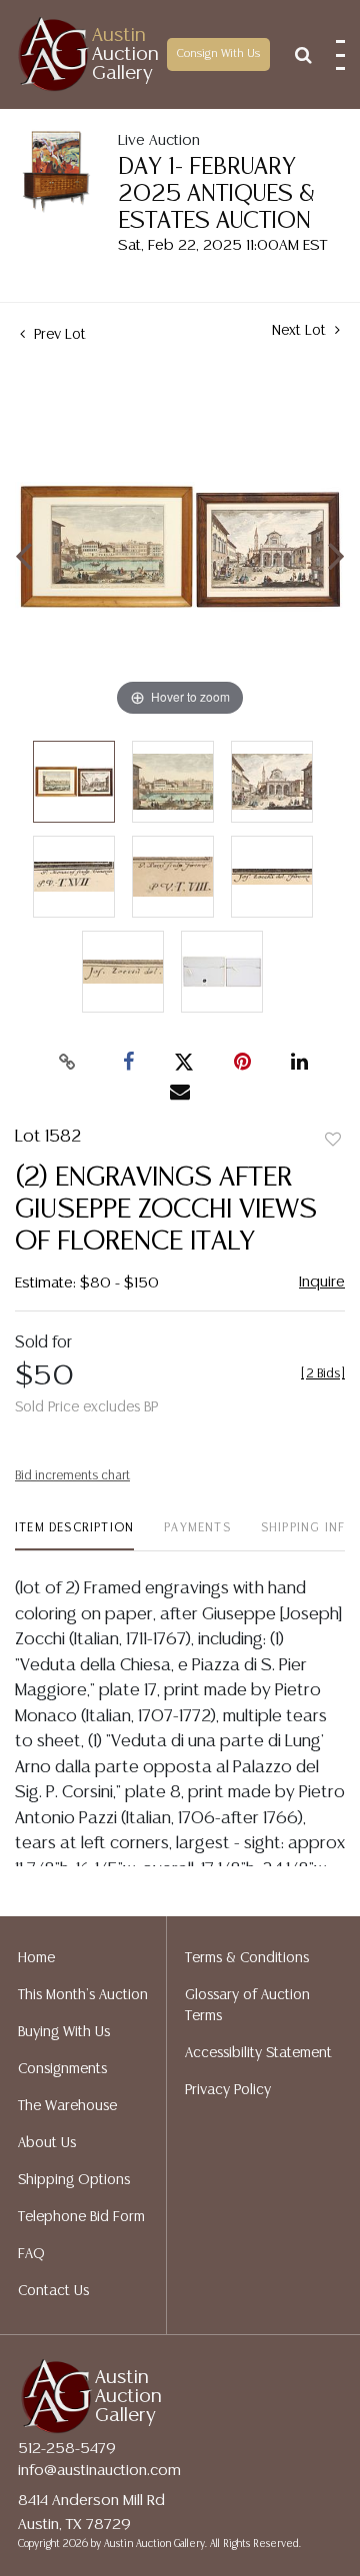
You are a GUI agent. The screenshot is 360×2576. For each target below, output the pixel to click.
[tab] (74, 1536)
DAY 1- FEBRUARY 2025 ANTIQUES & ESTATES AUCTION (216, 194)
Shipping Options (74, 2180)
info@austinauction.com (99, 2471)
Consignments (62, 2069)
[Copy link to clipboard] (68, 1063)
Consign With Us (218, 54)
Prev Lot (58, 335)
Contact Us (53, 2291)
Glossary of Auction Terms (247, 2006)
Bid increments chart (72, 1476)
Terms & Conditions (247, 1958)
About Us (47, 2143)
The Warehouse (67, 2106)
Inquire (322, 1282)
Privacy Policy (228, 2090)
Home (36, 1958)
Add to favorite (333, 1141)
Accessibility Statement (258, 2053)
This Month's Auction (83, 1995)
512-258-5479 (67, 2449)
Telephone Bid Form (81, 2217)
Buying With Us (64, 2032)
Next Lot (301, 331)
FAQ (31, 2254)
